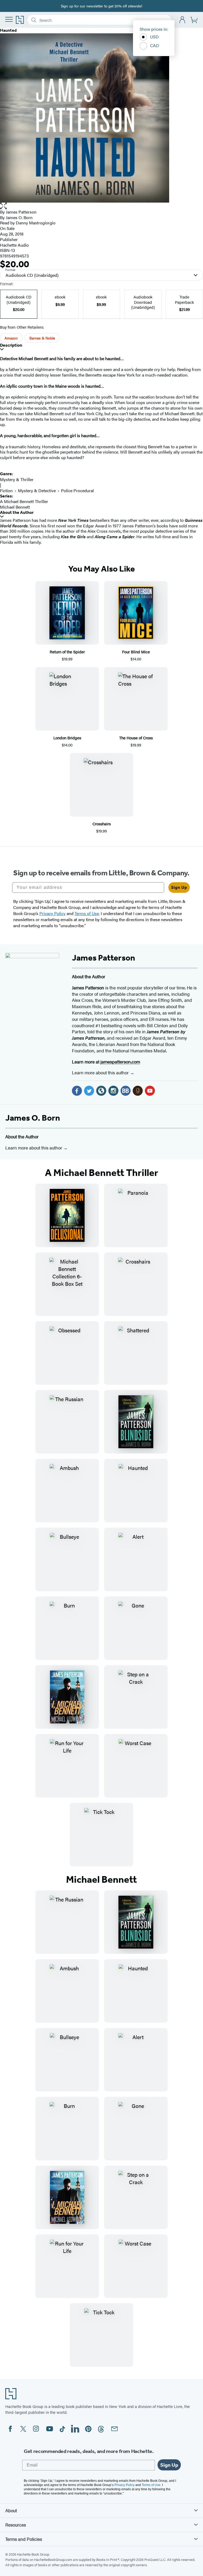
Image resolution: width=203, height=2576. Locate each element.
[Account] (183, 20)
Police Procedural (77, 490)
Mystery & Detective (37, 490)
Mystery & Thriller (17, 479)
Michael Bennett (15, 507)
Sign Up (179, 887)
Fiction (6, 490)
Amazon (11, 338)
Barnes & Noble (42, 338)
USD (154, 37)
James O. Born (33, 1118)
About (11, 2510)
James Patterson (21, 212)
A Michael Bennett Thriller (24, 501)
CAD (155, 45)
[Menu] (9, 19)
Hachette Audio (14, 245)
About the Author (17, 512)
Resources (16, 2525)
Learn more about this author (101, 1072)
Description (11, 345)
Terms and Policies (24, 2539)
